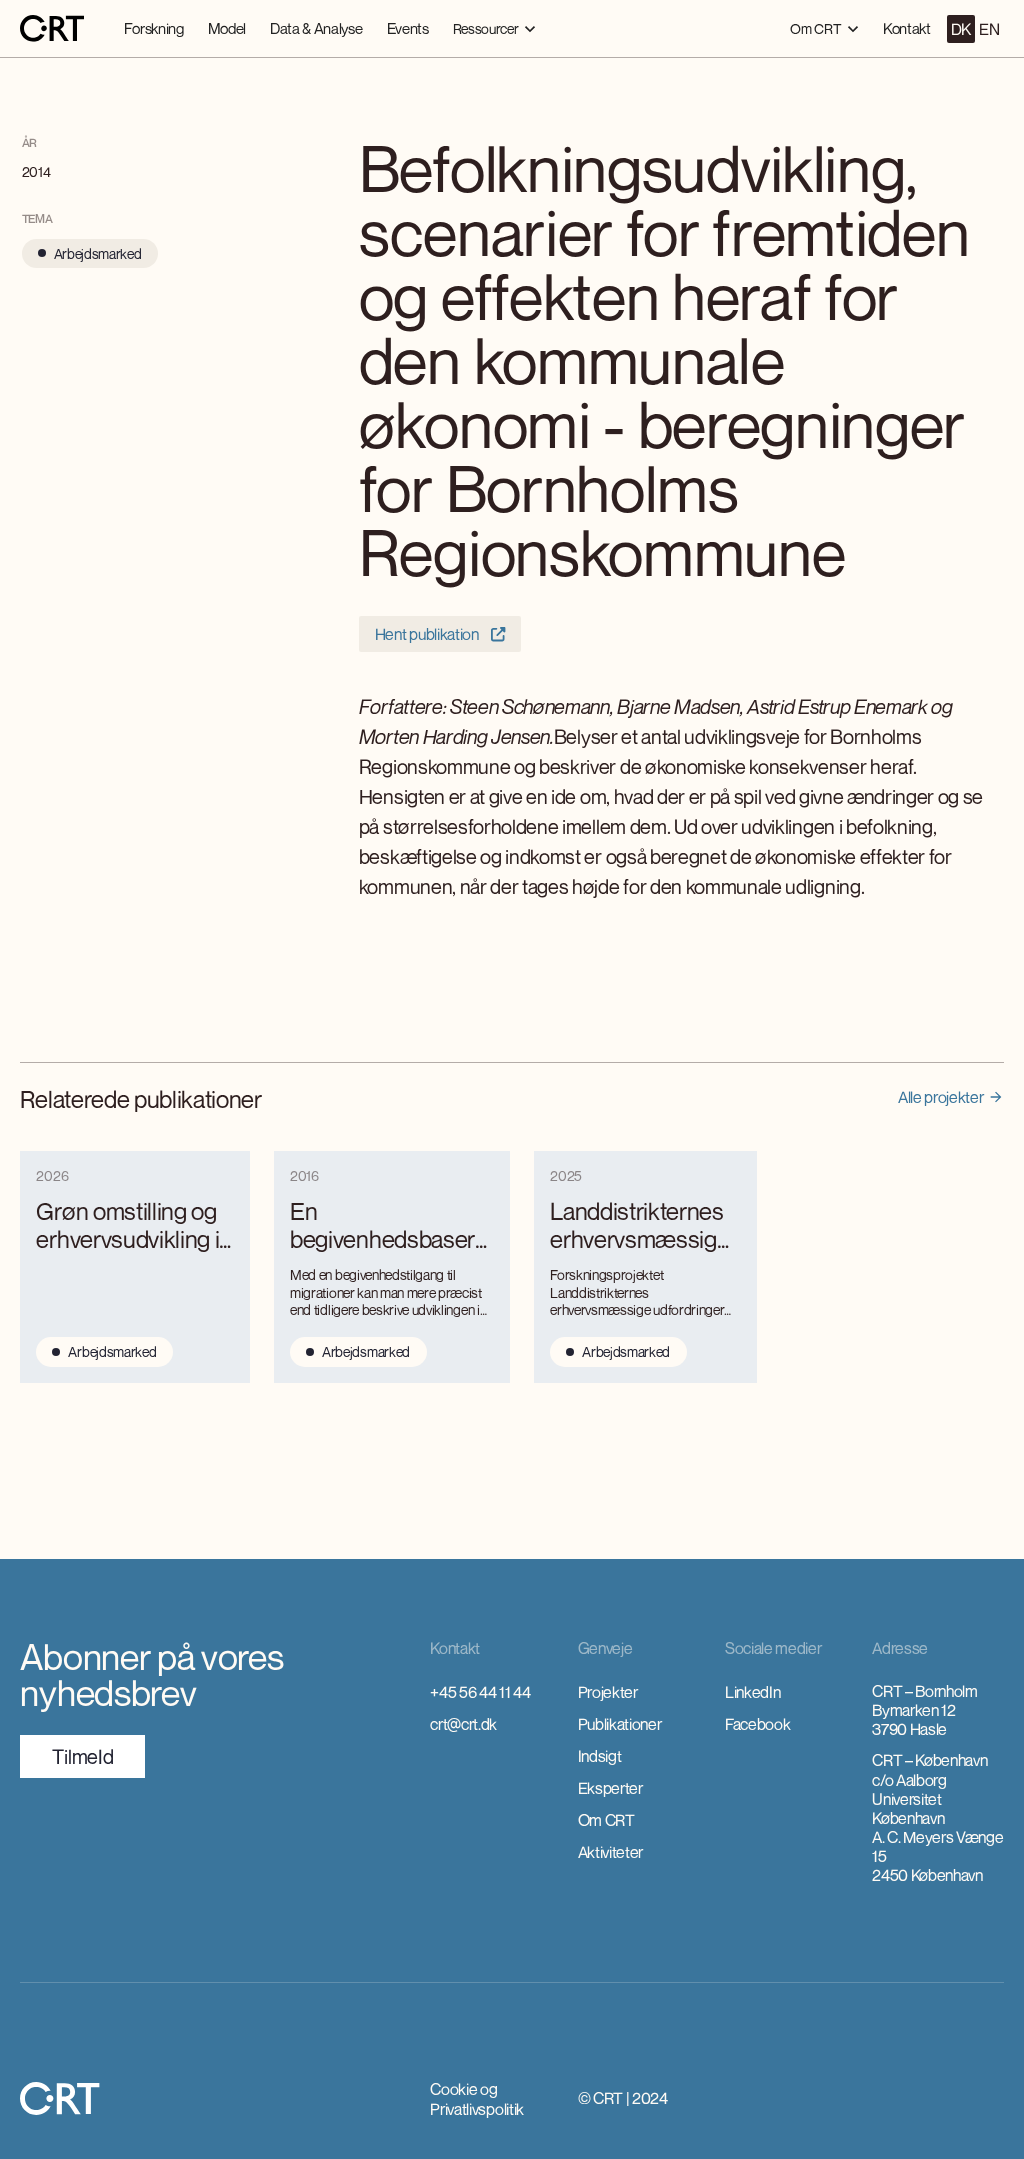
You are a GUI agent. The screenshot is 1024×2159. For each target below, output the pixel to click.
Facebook (757, 1724)
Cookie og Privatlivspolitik (477, 2099)
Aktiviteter (610, 1852)
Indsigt (600, 1756)
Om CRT (606, 1820)
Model (227, 28)
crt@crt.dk (463, 1724)
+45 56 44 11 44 (480, 1692)
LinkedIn (752, 1692)
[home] (52, 29)
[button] (494, 28)
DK (961, 29)
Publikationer (620, 1724)
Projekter (608, 1692)
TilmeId (82, 1756)
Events (408, 28)
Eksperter (610, 1788)
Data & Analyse (316, 28)
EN (989, 29)
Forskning (153, 28)
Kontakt (907, 28)
